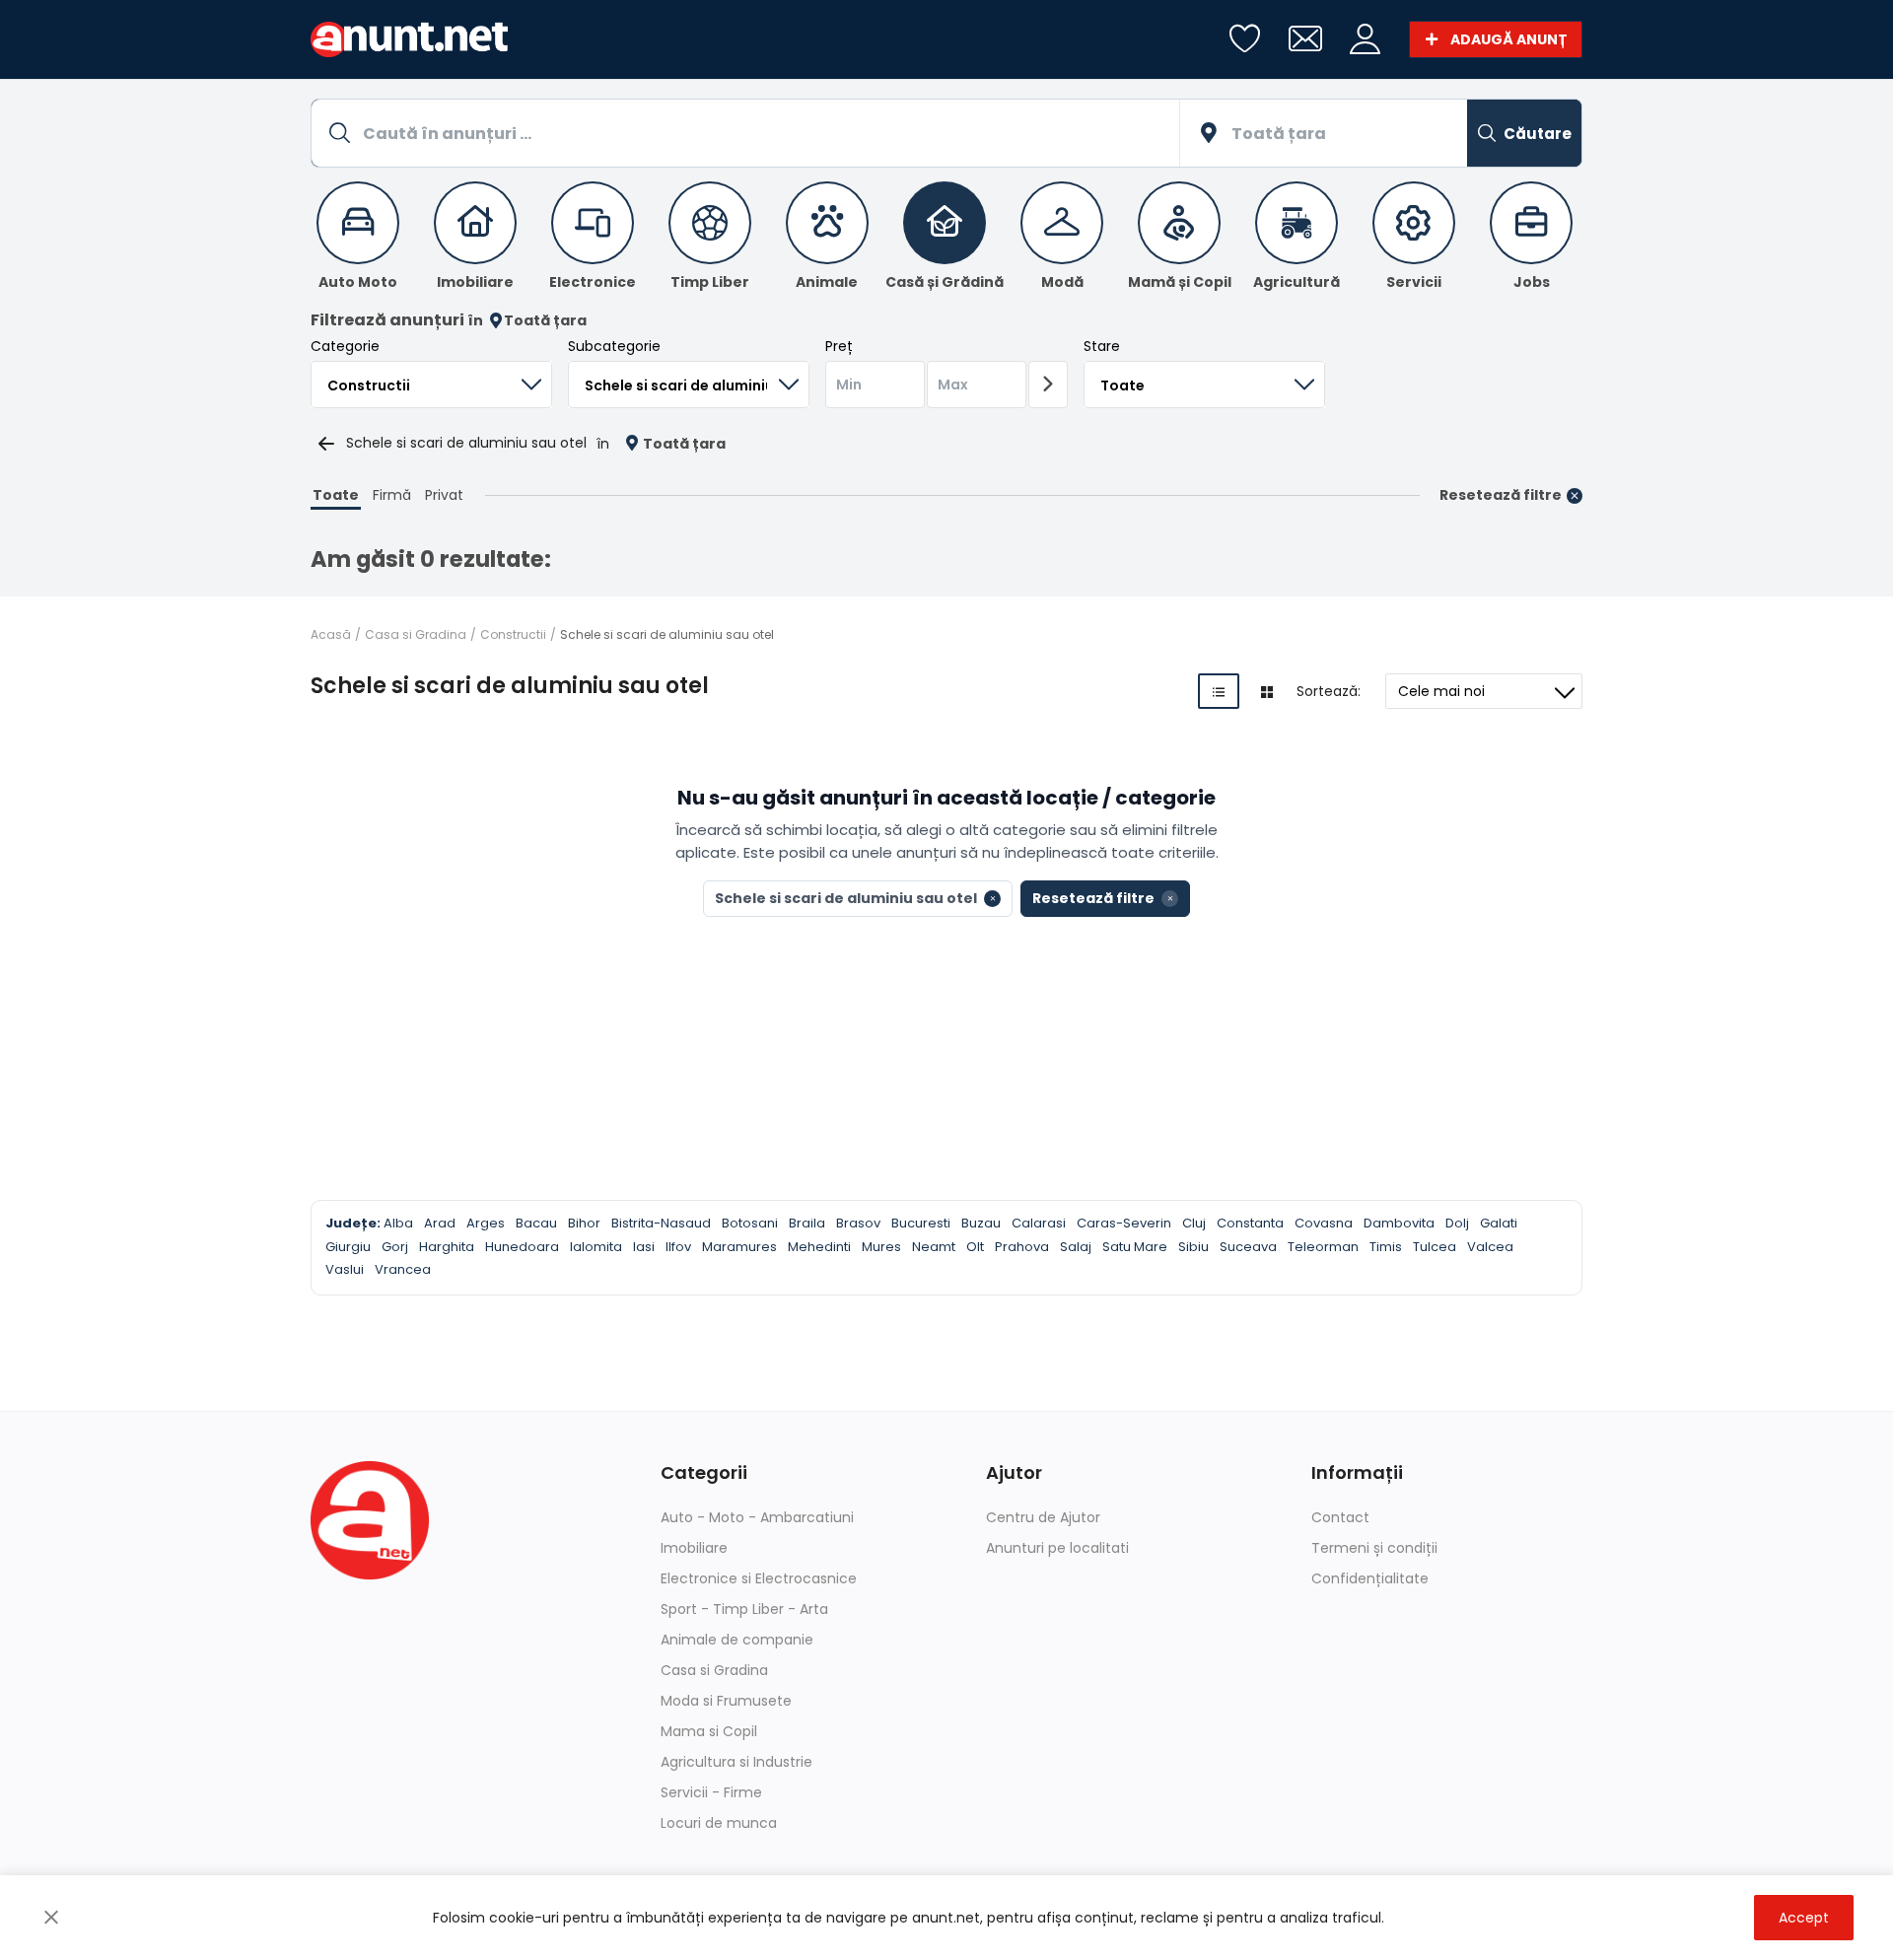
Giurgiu (348, 1247)
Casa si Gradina (416, 634)
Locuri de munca (719, 1823)
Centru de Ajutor (1043, 1517)
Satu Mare (1135, 1247)
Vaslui (345, 1269)
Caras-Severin (1124, 1223)
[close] (51, 1918)
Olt (975, 1247)
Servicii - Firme (711, 1792)
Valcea (1490, 1247)
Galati (1499, 1223)
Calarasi (1039, 1223)
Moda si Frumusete (726, 1701)
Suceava (1248, 1247)
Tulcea (1435, 1247)
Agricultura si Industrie (736, 1762)
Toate (336, 495)
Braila (807, 1223)
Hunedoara (522, 1247)
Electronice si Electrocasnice (759, 1578)
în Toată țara (527, 321)
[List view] (1219, 691)
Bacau (536, 1223)
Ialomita (596, 1247)
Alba (398, 1223)
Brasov (858, 1223)
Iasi (644, 1247)
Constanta (1250, 1223)
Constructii (513, 634)
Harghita (447, 1247)
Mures (881, 1247)
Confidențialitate (1370, 1578)
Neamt (934, 1247)
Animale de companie (737, 1640)
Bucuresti (921, 1223)
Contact (1340, 1517)
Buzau (981, 1223)
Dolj (1457, 1223)
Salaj (1076, 1247)
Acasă (331, 634)
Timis (1386, 1247)
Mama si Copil (709, 1731)
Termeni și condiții (1374, 1548)
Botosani (750, 1223)
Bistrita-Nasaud (661, 1223)
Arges (486, 1223)
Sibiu (1193, 1247)
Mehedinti (819, 1247)
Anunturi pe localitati (1057, 1548)
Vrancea (403, 1269)
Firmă (392, 495)
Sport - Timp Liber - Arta (744, 1609)
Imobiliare (694, 1548)
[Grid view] (1267, 691)
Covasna (1324, 1223)
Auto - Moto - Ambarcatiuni (757, 1517)
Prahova (1022, 1247)
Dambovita (1399, 1223)
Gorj (395, 1247)
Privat (444, 495)
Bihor (584, 1223)
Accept (1804, 1918)
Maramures (739, 1247)
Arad (440, 1223)
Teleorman (1323, 1247)
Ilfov (678, 1247)
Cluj (1194, 1223)
